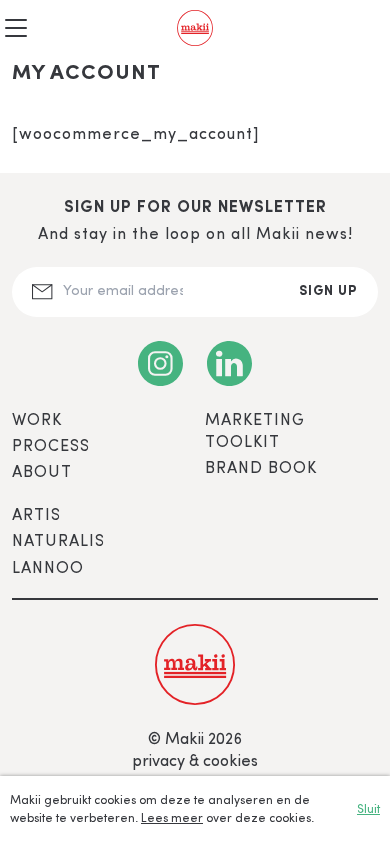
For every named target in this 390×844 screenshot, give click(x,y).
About (42, 473)
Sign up (328, 291)
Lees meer (172, 819)
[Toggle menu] (16, 28)
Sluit (368, 810)
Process (51, 447)
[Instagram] (160, 363)
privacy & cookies (195, 762)
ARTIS (36, 516)
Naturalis (58, 542)
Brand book (261, 469)
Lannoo (48, 569)
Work (37, 421)
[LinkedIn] (229, 363)
